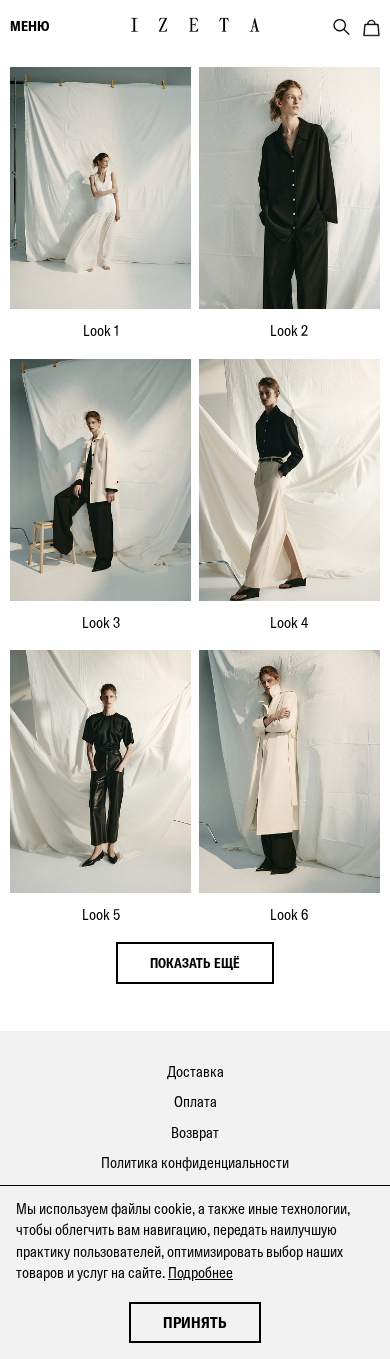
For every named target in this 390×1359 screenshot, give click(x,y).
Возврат (195, 1132)
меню (29, 26)
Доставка (195, 1071)
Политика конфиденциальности (195, 1162)
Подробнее (200, 1272)
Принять (195, 1322)
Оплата (195, 1101)
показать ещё (195, 963)
